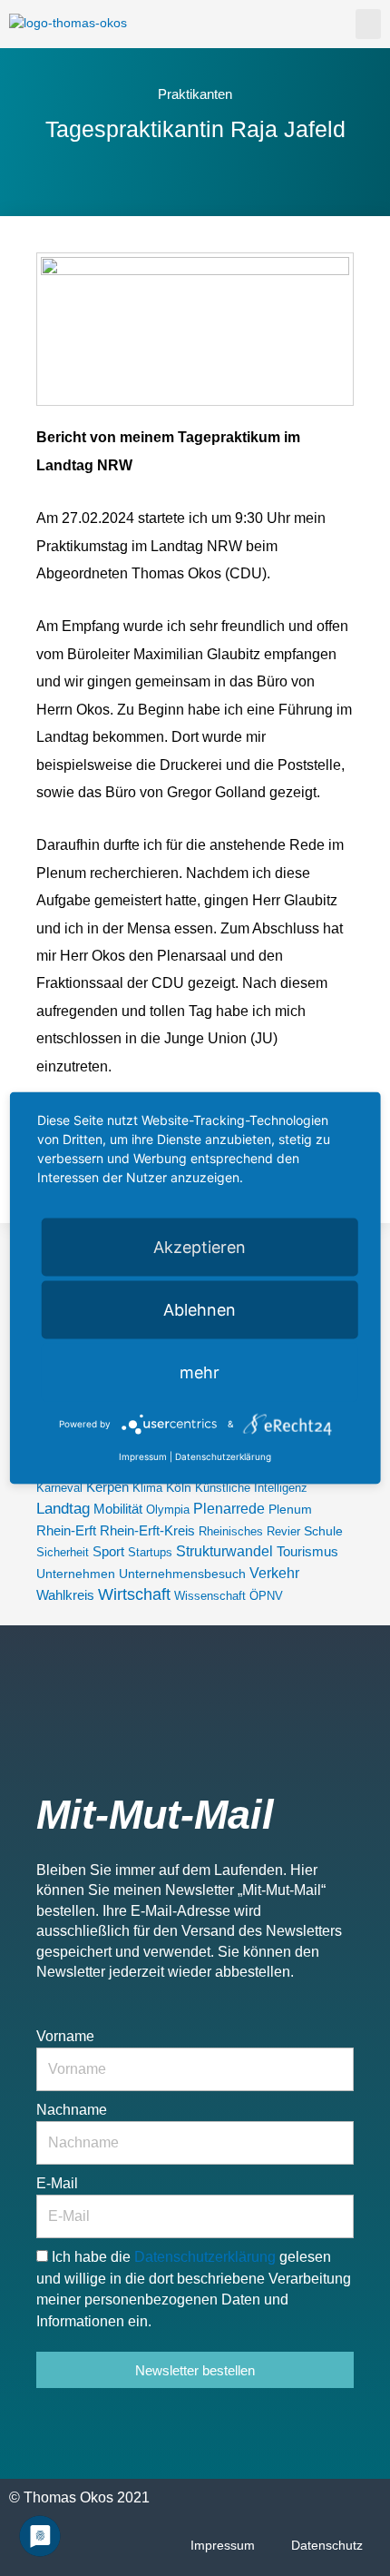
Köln (179, 1487)
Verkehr (274, 1573)
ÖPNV (266, 1596)
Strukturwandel (224, 1551)
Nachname (72, 2110)
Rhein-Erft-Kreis (147, 1531)
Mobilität (118, 1509)
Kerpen (107, 1487)
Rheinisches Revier (249, 1531)
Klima (147, 1488)
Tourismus (307, 1552)
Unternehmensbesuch (182, 1574)
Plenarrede (229, 1509)
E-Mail (57, 2183)
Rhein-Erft (66, 1531)
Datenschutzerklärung (207, 2257)
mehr (200, 1372)
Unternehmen (76, 1574)
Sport (108, 1551)
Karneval (59, 1488)
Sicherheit (63, 1552)
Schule (323, 1531)
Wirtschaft (134, 1594)
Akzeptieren (200, 1246)
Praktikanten (195, 94)
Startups (150, 1552)
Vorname (65, 2036)
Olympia (168, 1510)
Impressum (223, 2546)
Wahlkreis (65, 1595)
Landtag (63, 1508)
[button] (368, 24)
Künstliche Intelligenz (251, 1488)
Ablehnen (200, 1309)
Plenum (290, 1509)
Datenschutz (327, 2546)
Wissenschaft (210, 1596)
